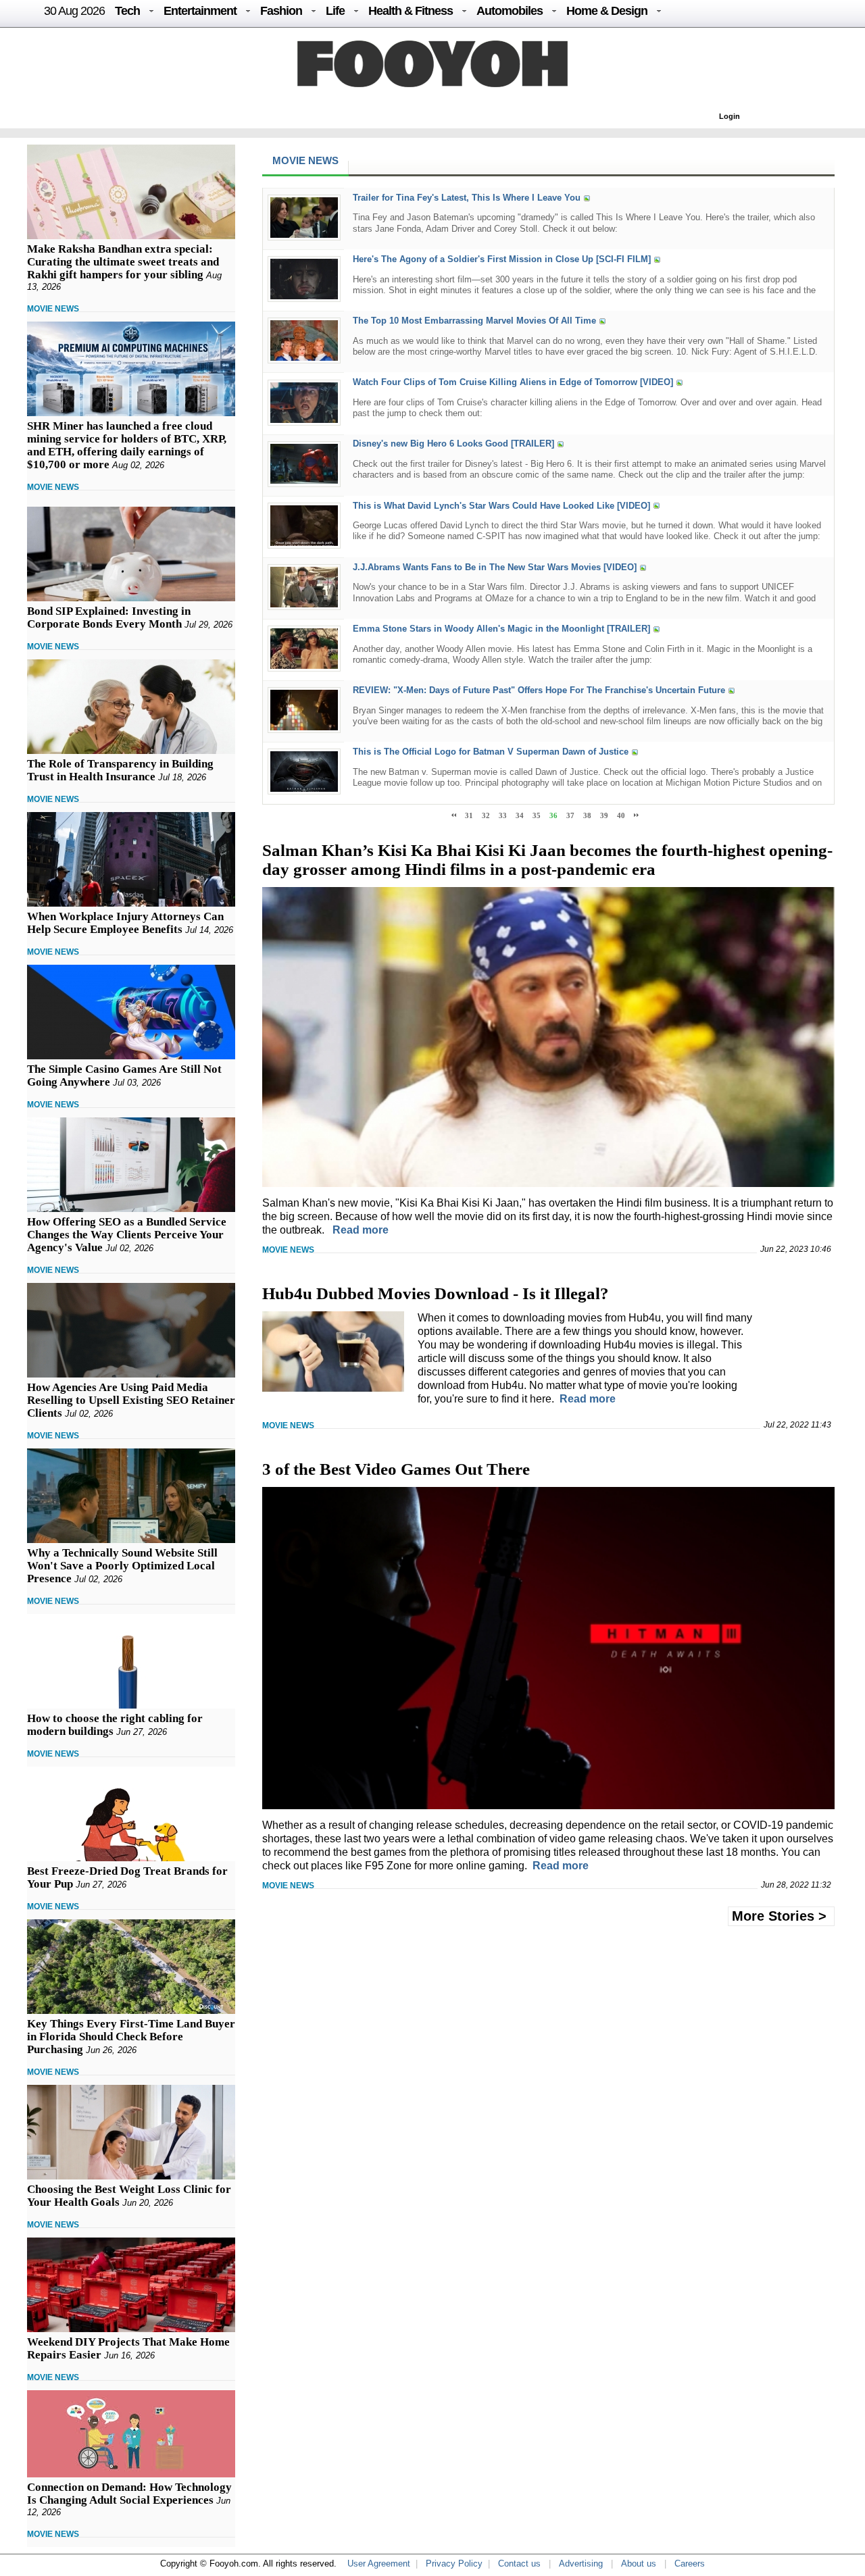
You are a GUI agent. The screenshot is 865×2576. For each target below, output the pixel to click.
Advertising (581, 2564)
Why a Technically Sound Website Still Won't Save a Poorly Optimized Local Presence (122, 1566)
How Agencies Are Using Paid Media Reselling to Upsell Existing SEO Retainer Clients (131, 1400)
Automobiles (510, 11)
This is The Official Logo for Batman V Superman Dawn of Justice (491, 752)
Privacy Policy (454, 2564)
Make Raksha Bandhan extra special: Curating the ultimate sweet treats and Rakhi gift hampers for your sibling (123, 262)
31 (469, 815)
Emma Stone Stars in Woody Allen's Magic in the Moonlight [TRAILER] (501, 629)
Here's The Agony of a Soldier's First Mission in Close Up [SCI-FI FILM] (502, 259)
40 (621, 815)
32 (486, 815)
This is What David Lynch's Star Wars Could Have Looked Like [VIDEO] (501, 506)
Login (730, 116)
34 (520, 815)
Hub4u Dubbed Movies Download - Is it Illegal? (436, 1293)
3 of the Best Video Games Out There (396, 1469)
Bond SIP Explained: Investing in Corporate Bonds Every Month (109, 617)
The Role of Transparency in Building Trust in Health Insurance (120, 770)
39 (604, 815)
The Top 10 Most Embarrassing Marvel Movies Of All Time (474, 321)
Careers (690, 2564)
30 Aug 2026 (74, 11)
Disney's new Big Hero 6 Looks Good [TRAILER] (453, 444)
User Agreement (379, 2564)
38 (587, 815)
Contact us (519, 2564)
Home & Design (607, 11)
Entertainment (200, 11)
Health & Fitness (411, 11)
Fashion (281, 11)
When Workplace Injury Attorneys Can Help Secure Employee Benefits (125, 923)
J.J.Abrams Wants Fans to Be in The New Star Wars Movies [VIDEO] (495, 567)
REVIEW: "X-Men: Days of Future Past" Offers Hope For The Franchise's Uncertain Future (539, 690)
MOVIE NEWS (53, 309)
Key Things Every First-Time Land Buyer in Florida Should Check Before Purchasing (131, 2037)
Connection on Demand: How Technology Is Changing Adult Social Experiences (129, 2494)
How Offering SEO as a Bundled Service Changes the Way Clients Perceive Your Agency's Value (127, 1235)
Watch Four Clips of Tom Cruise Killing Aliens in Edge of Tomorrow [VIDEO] (513, 383)
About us (639, 2564)
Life (335, 11)
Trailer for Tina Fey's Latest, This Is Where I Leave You (467, 198)
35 (537, 815)
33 (503, 815)
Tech (127, 11)
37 (570, 815)
